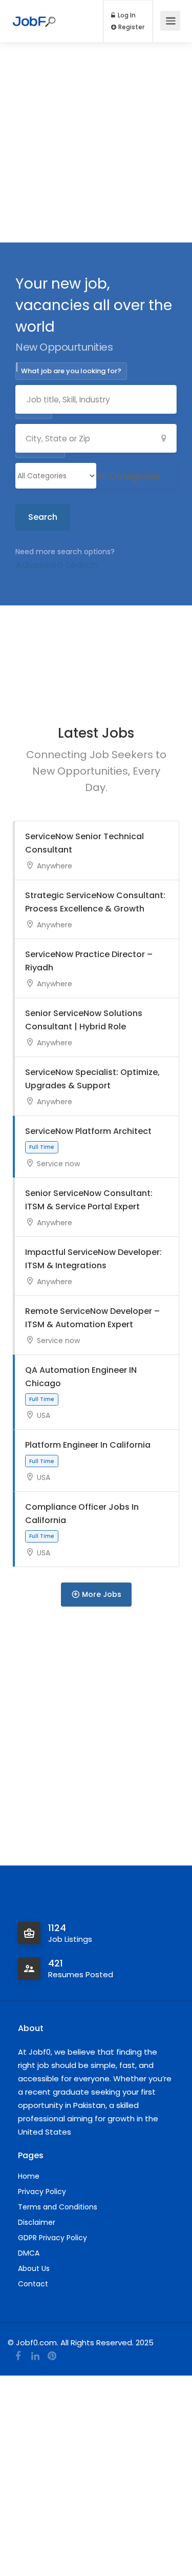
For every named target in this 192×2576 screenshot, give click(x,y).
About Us (34, 2268)
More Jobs (102, 1594)
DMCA (29, 2253)
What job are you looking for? (71, 371)
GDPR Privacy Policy (52, 2238)
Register (131, 27)
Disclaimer (37, 2222)
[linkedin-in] (35, 2356)
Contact (33, 2284)
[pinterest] (52, 2356)
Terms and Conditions (58, 2207)
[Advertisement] (96, 142)
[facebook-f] (18, 2356)
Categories (40, 449)
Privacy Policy (42, 2192)
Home (29, 2176)
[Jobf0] (34, 15)
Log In (126, 15)
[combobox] (128, 476)
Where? (34, 410)
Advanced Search (56, 565)
